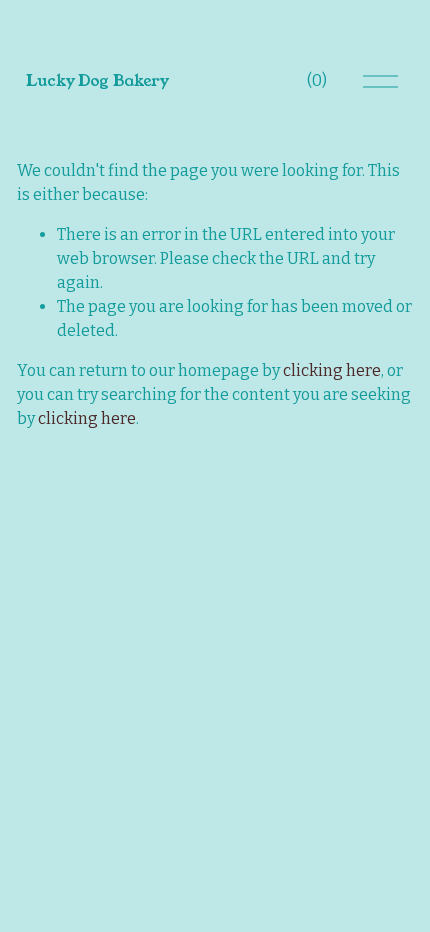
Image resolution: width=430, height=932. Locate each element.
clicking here (332, 370)
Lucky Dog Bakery (97, 80)
